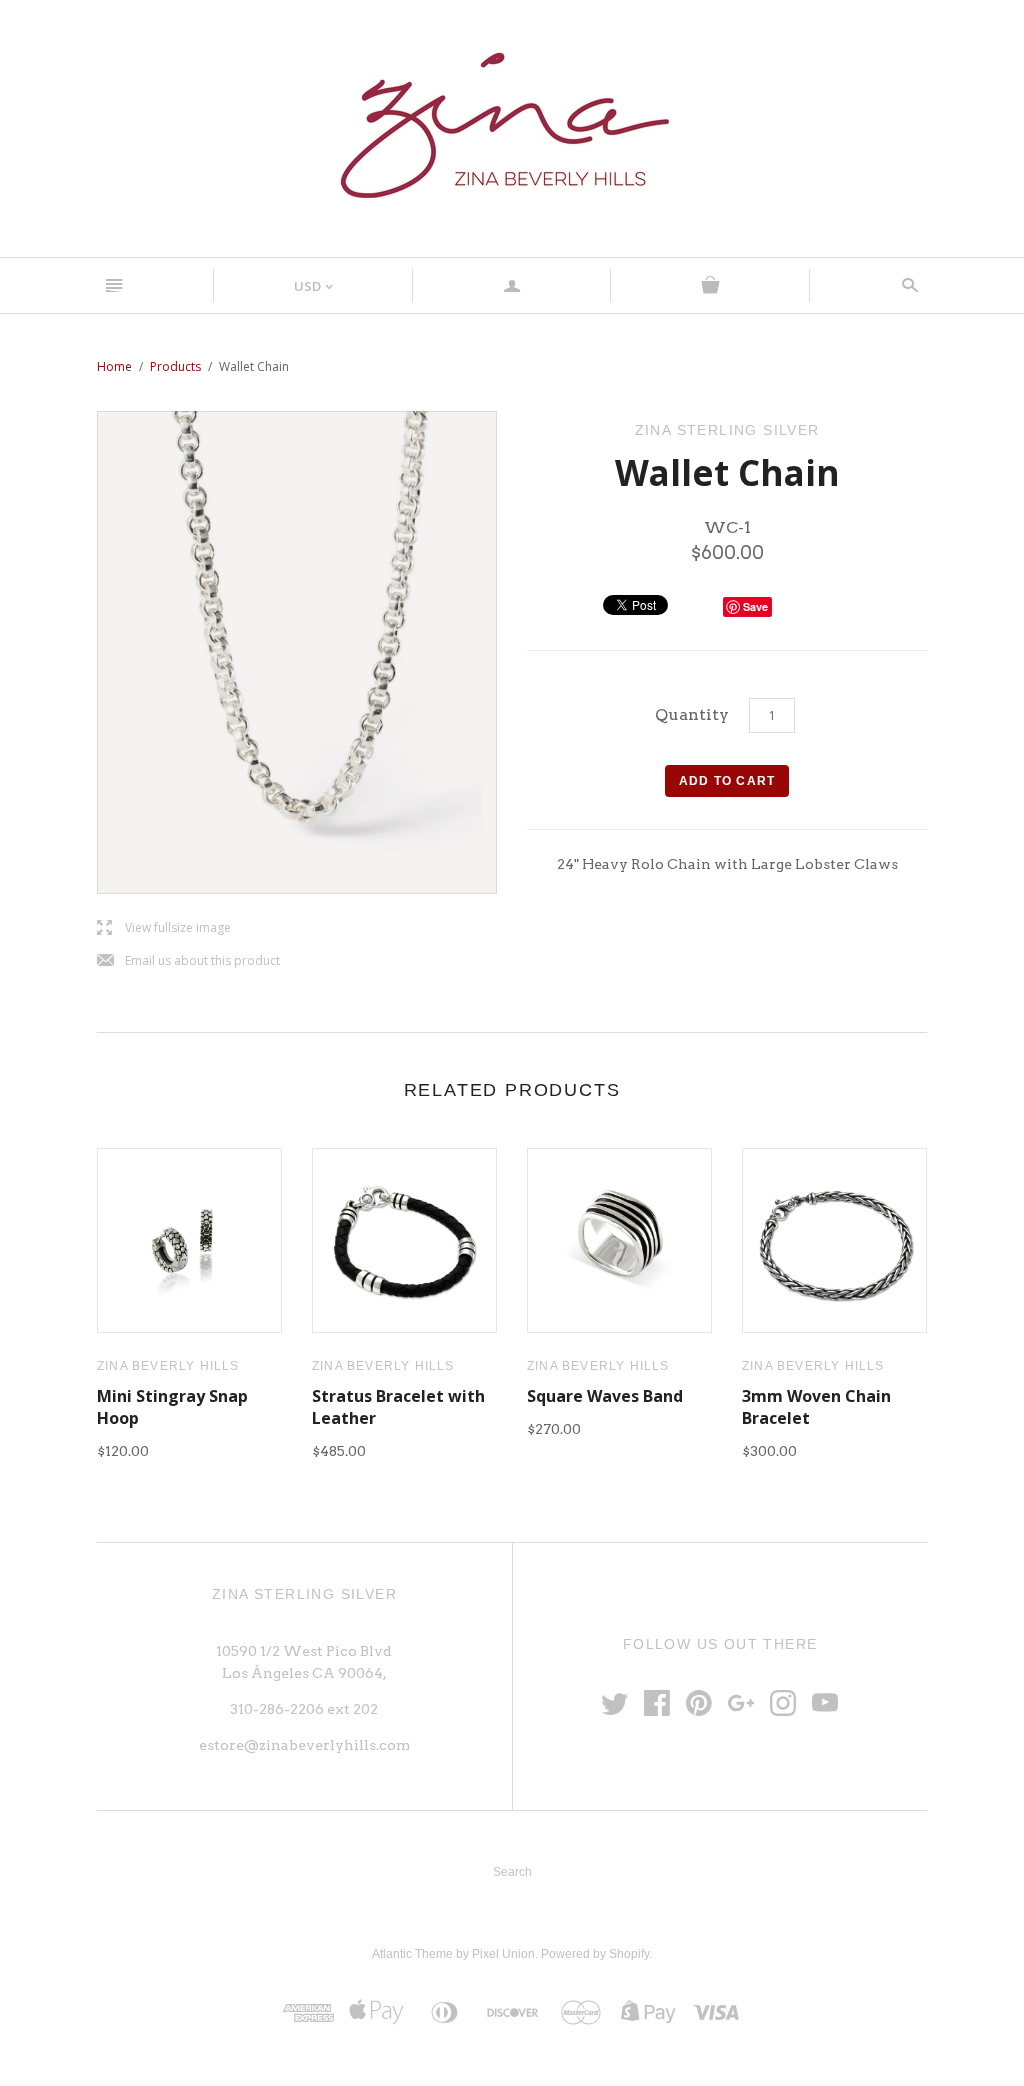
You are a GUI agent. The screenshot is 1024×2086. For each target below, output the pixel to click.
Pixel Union (503, 1954)
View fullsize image (164, 928)
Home (114, 366)
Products (175, 366)
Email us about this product (188, 961)
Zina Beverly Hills (168, 1366)
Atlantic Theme (412, 1954)
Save (755, 606)
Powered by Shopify (595, 1954)
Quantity (692, 714)
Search (512, 1872)
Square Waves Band (605, 1396)
